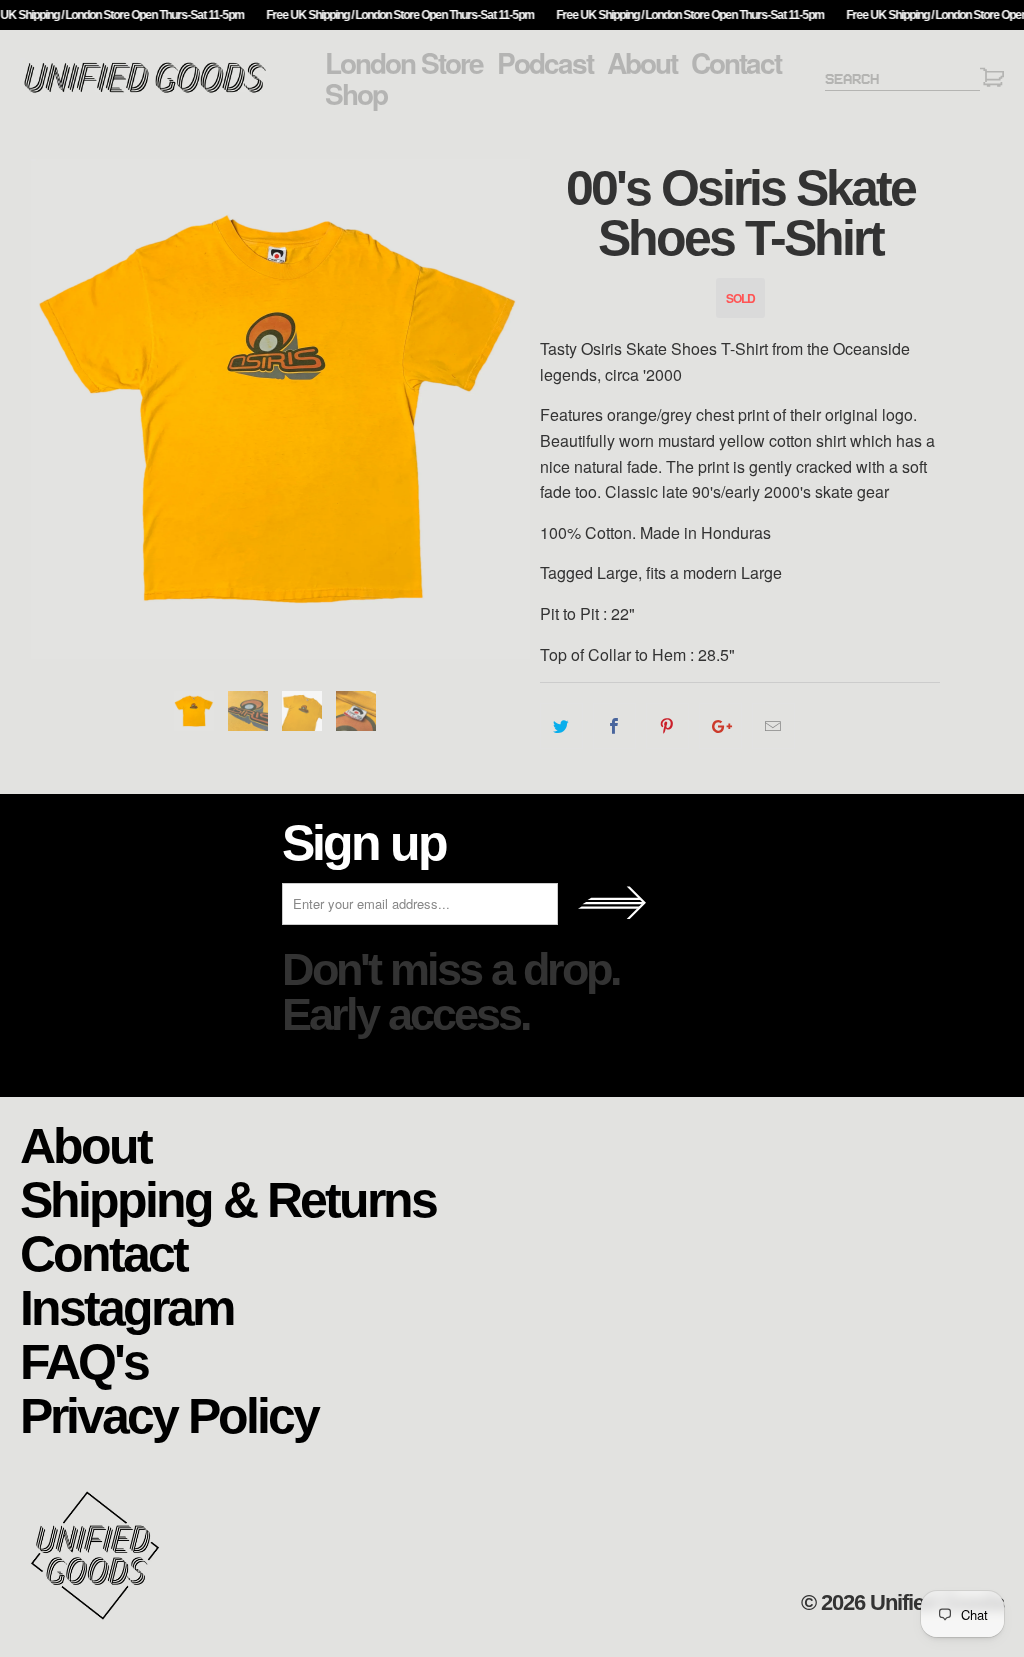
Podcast (545, 63)
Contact (736, 63)
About (642, 63)
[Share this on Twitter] (561, 726)
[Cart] (992, 80)
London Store (404, 63)
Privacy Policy (169, 1414)
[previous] (47, 409)
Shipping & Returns (228, 1198)
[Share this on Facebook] (614, 726)
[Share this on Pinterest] (667, 726)
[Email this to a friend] (773, 726)
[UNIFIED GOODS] (145, 90)
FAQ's (84, 1360)
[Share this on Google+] (720, 726)
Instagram (126, 1306)
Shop (356, 94)
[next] (512, 409)
